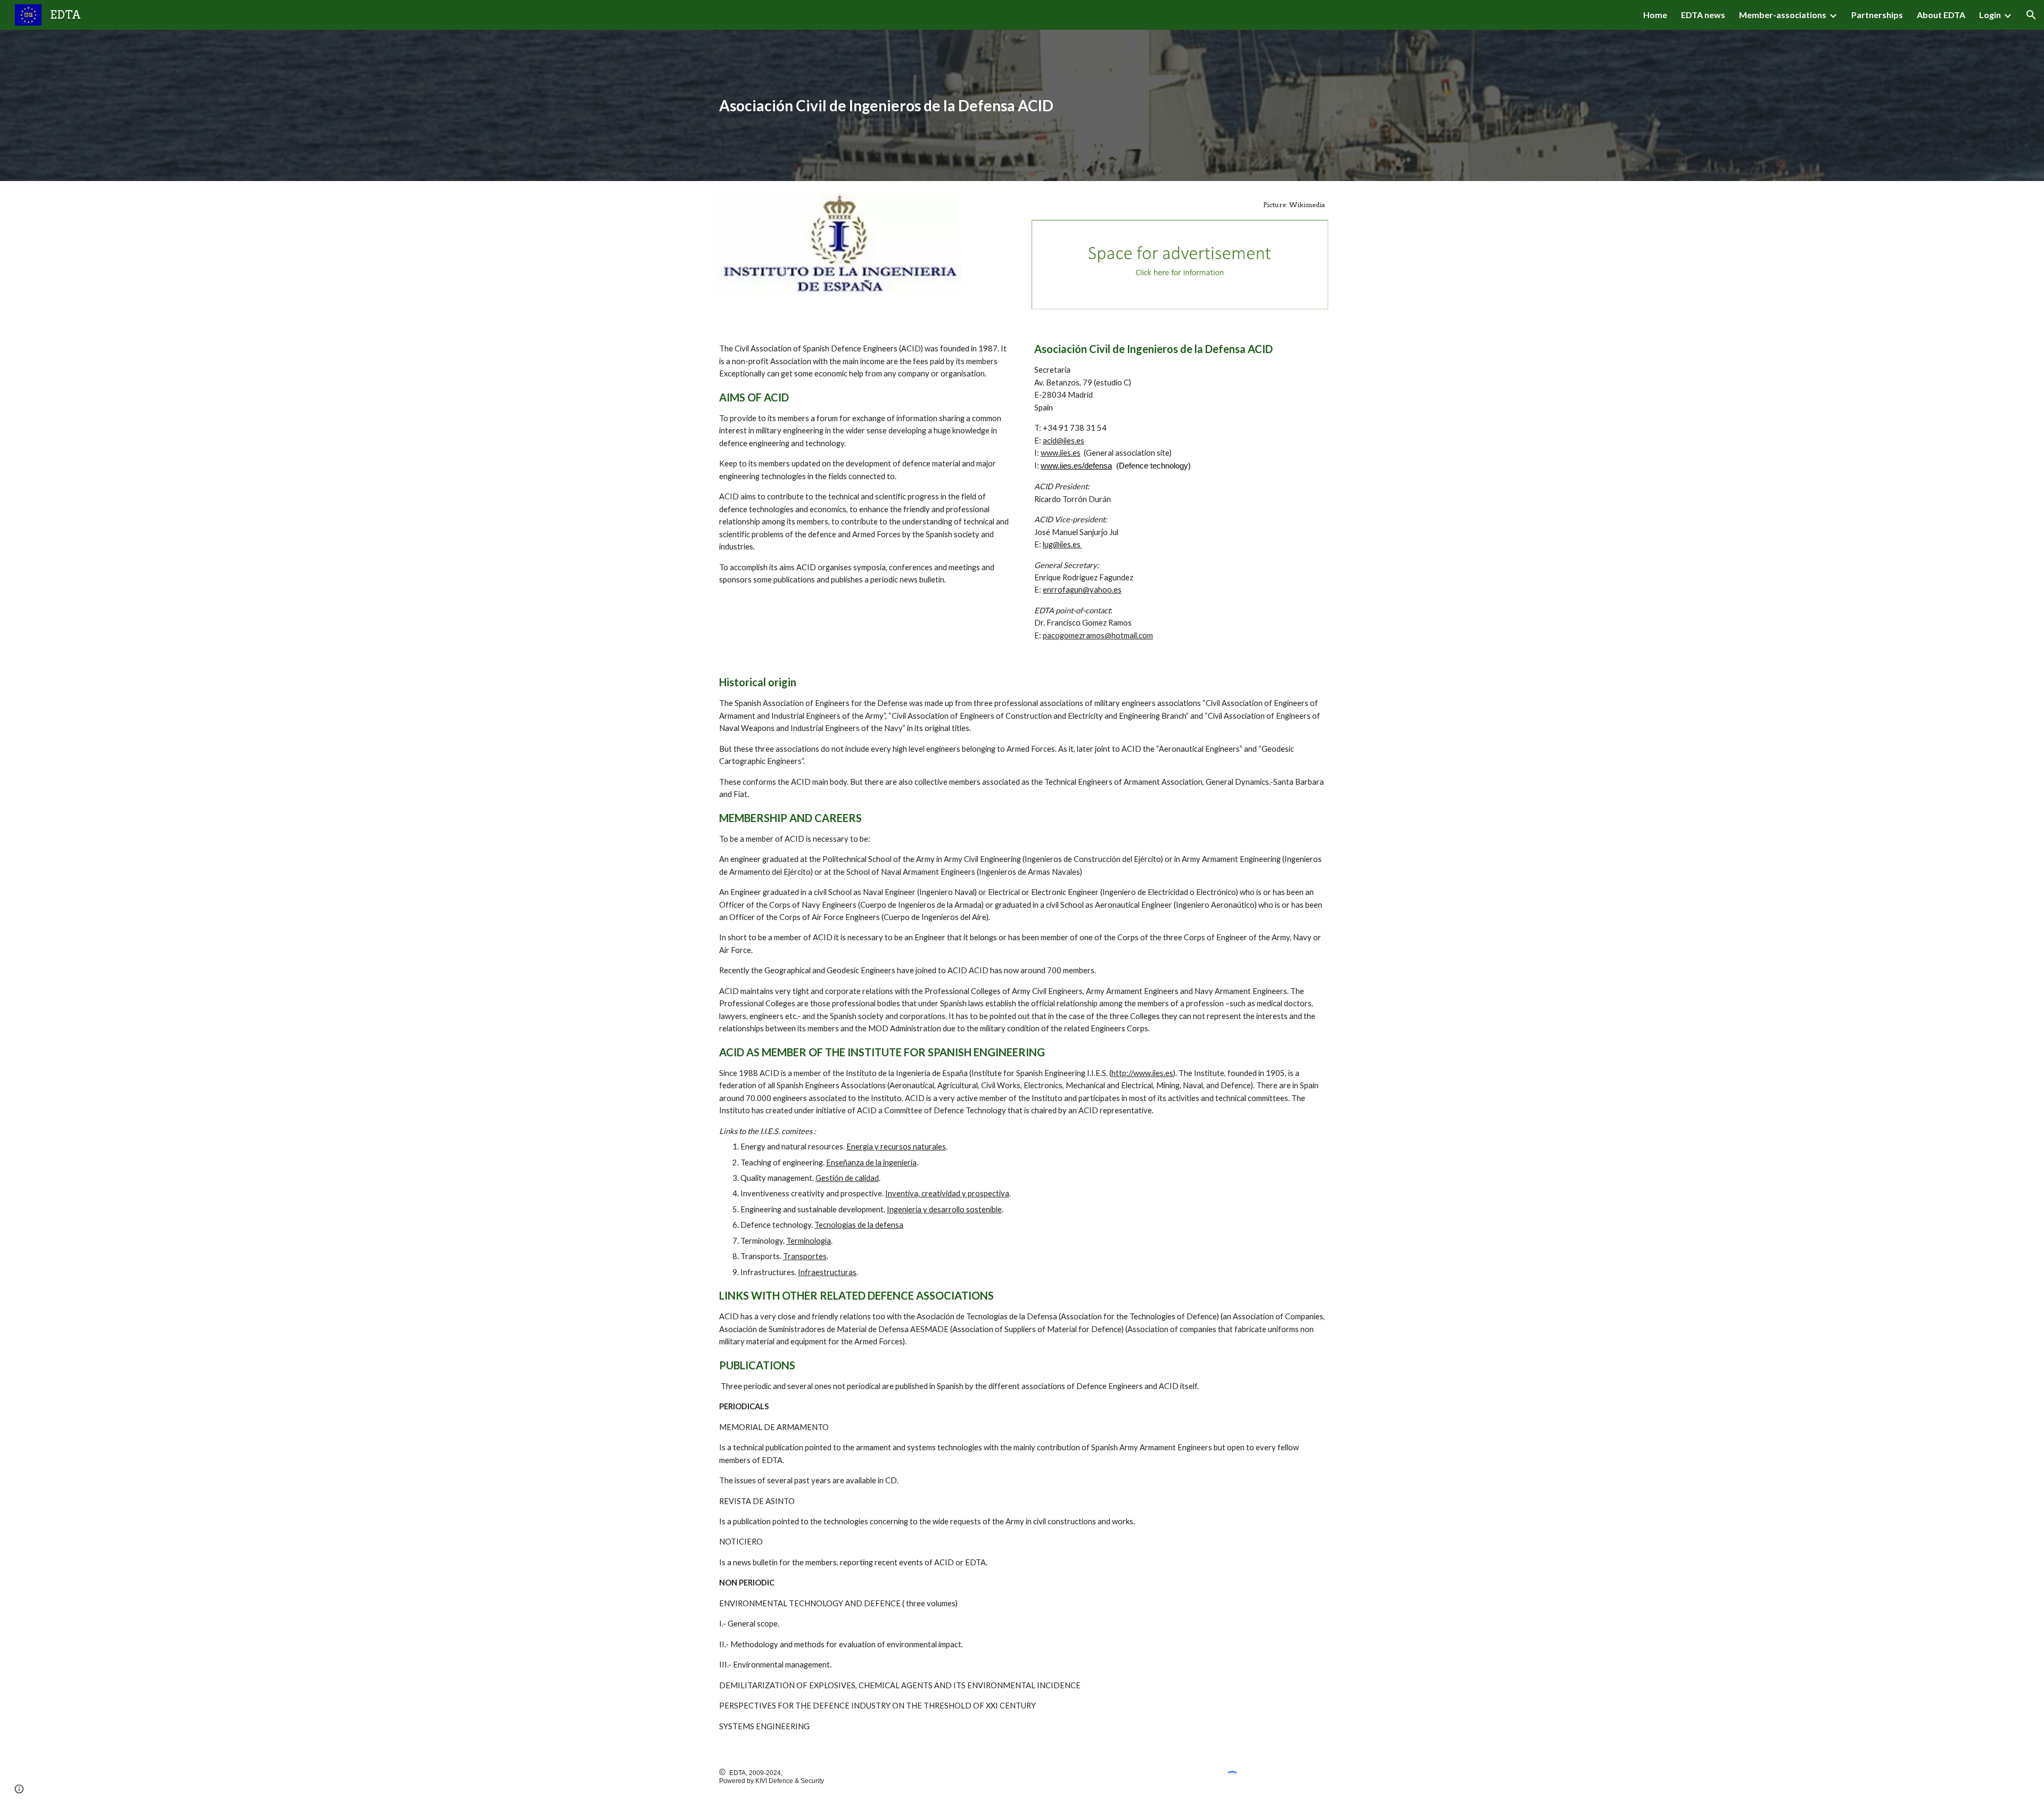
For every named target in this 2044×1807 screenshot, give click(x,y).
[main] (1022, 106)
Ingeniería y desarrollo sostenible (944, 1209)
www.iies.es (1061, 453)
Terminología (809, 1241)
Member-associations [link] (1783, 15)
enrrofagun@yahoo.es (1082, 590)
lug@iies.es (1062, 544)
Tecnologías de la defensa (859, 1225)
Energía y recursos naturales (896, 1147)
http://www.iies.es (1142, 1073)
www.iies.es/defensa (1076, 466)
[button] (2031, 15)
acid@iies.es (1064, 441)
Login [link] (1990, 15)
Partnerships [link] (1877, 15)
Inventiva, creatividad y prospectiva (947, 1193)
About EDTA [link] (1941, 15)
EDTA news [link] (1703, 15)
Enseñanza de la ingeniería (871, 1163)
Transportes (805, 1256)
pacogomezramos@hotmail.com (1098, 635)
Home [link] (1655, 15)
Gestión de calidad (847, 1178)
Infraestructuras (827, 1272)
